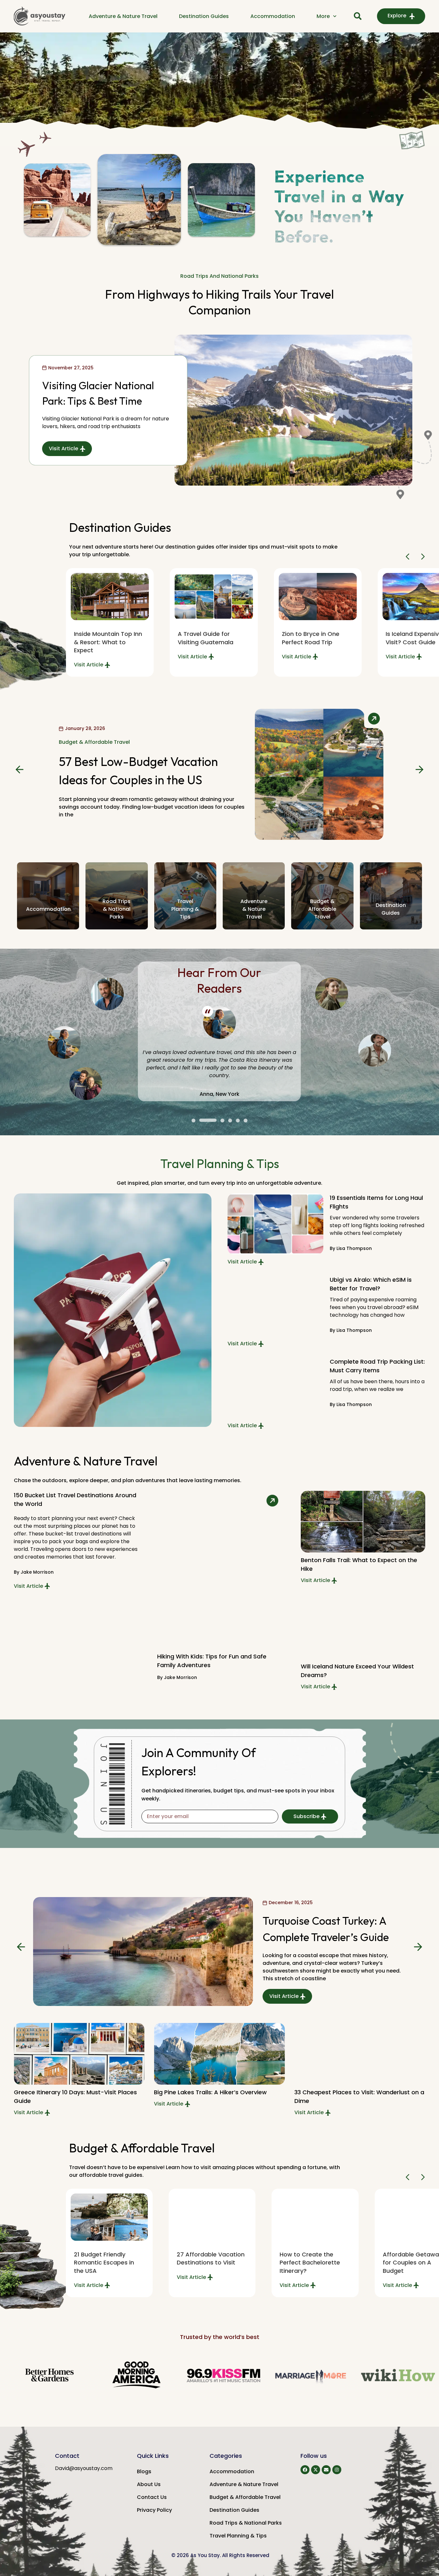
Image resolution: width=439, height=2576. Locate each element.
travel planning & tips (185, 909)
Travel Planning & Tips (238, 2536)
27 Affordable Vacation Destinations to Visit (211, 2258)
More (323, 16)
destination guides (391, 909)
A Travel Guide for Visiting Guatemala (206, 638)
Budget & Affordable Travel (245, 2497)
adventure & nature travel (254, 909)
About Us (149, 2484)
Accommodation (273, 16)
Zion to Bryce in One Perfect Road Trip (311, 638)
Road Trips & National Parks (246, 2523)
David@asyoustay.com (84, 2468)
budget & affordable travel (322, 909)
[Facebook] (305, 2470)
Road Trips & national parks (116, 909)
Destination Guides (204, 16)
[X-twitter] (316, 2470)
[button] (409, 557)
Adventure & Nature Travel (123, 16)
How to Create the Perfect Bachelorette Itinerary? (310, 2262)
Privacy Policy (154, 2510)
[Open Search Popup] (358, 16)
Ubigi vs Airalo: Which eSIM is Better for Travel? (371, 1284)
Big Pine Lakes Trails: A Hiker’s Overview (210, 2092)
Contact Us (152, 2497)
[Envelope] (326, 2470)
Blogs (144, 2471)
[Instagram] (337, 2470)
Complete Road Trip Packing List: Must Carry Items (377, 1366)
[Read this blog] (214, 597)
